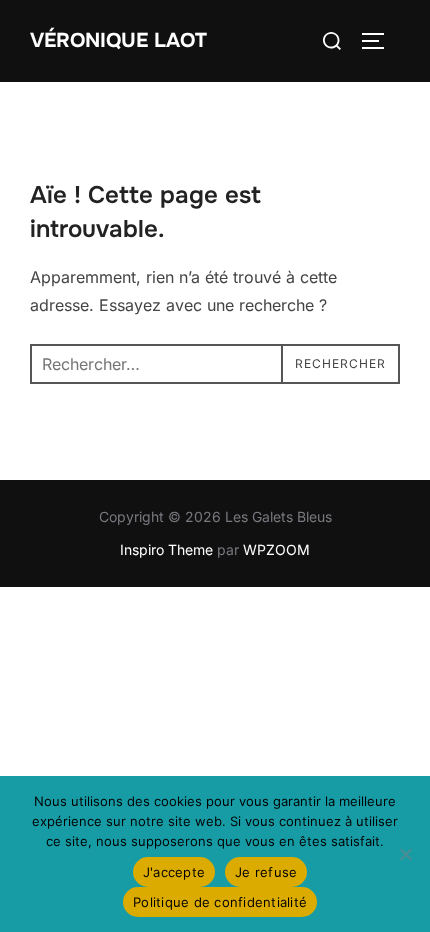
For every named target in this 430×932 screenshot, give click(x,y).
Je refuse (266, 872)
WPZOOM (276, 549)
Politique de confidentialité (220, 902)
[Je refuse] (405, 854)
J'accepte (174, 872)
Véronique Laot (118, 40)
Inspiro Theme (166, 549)
